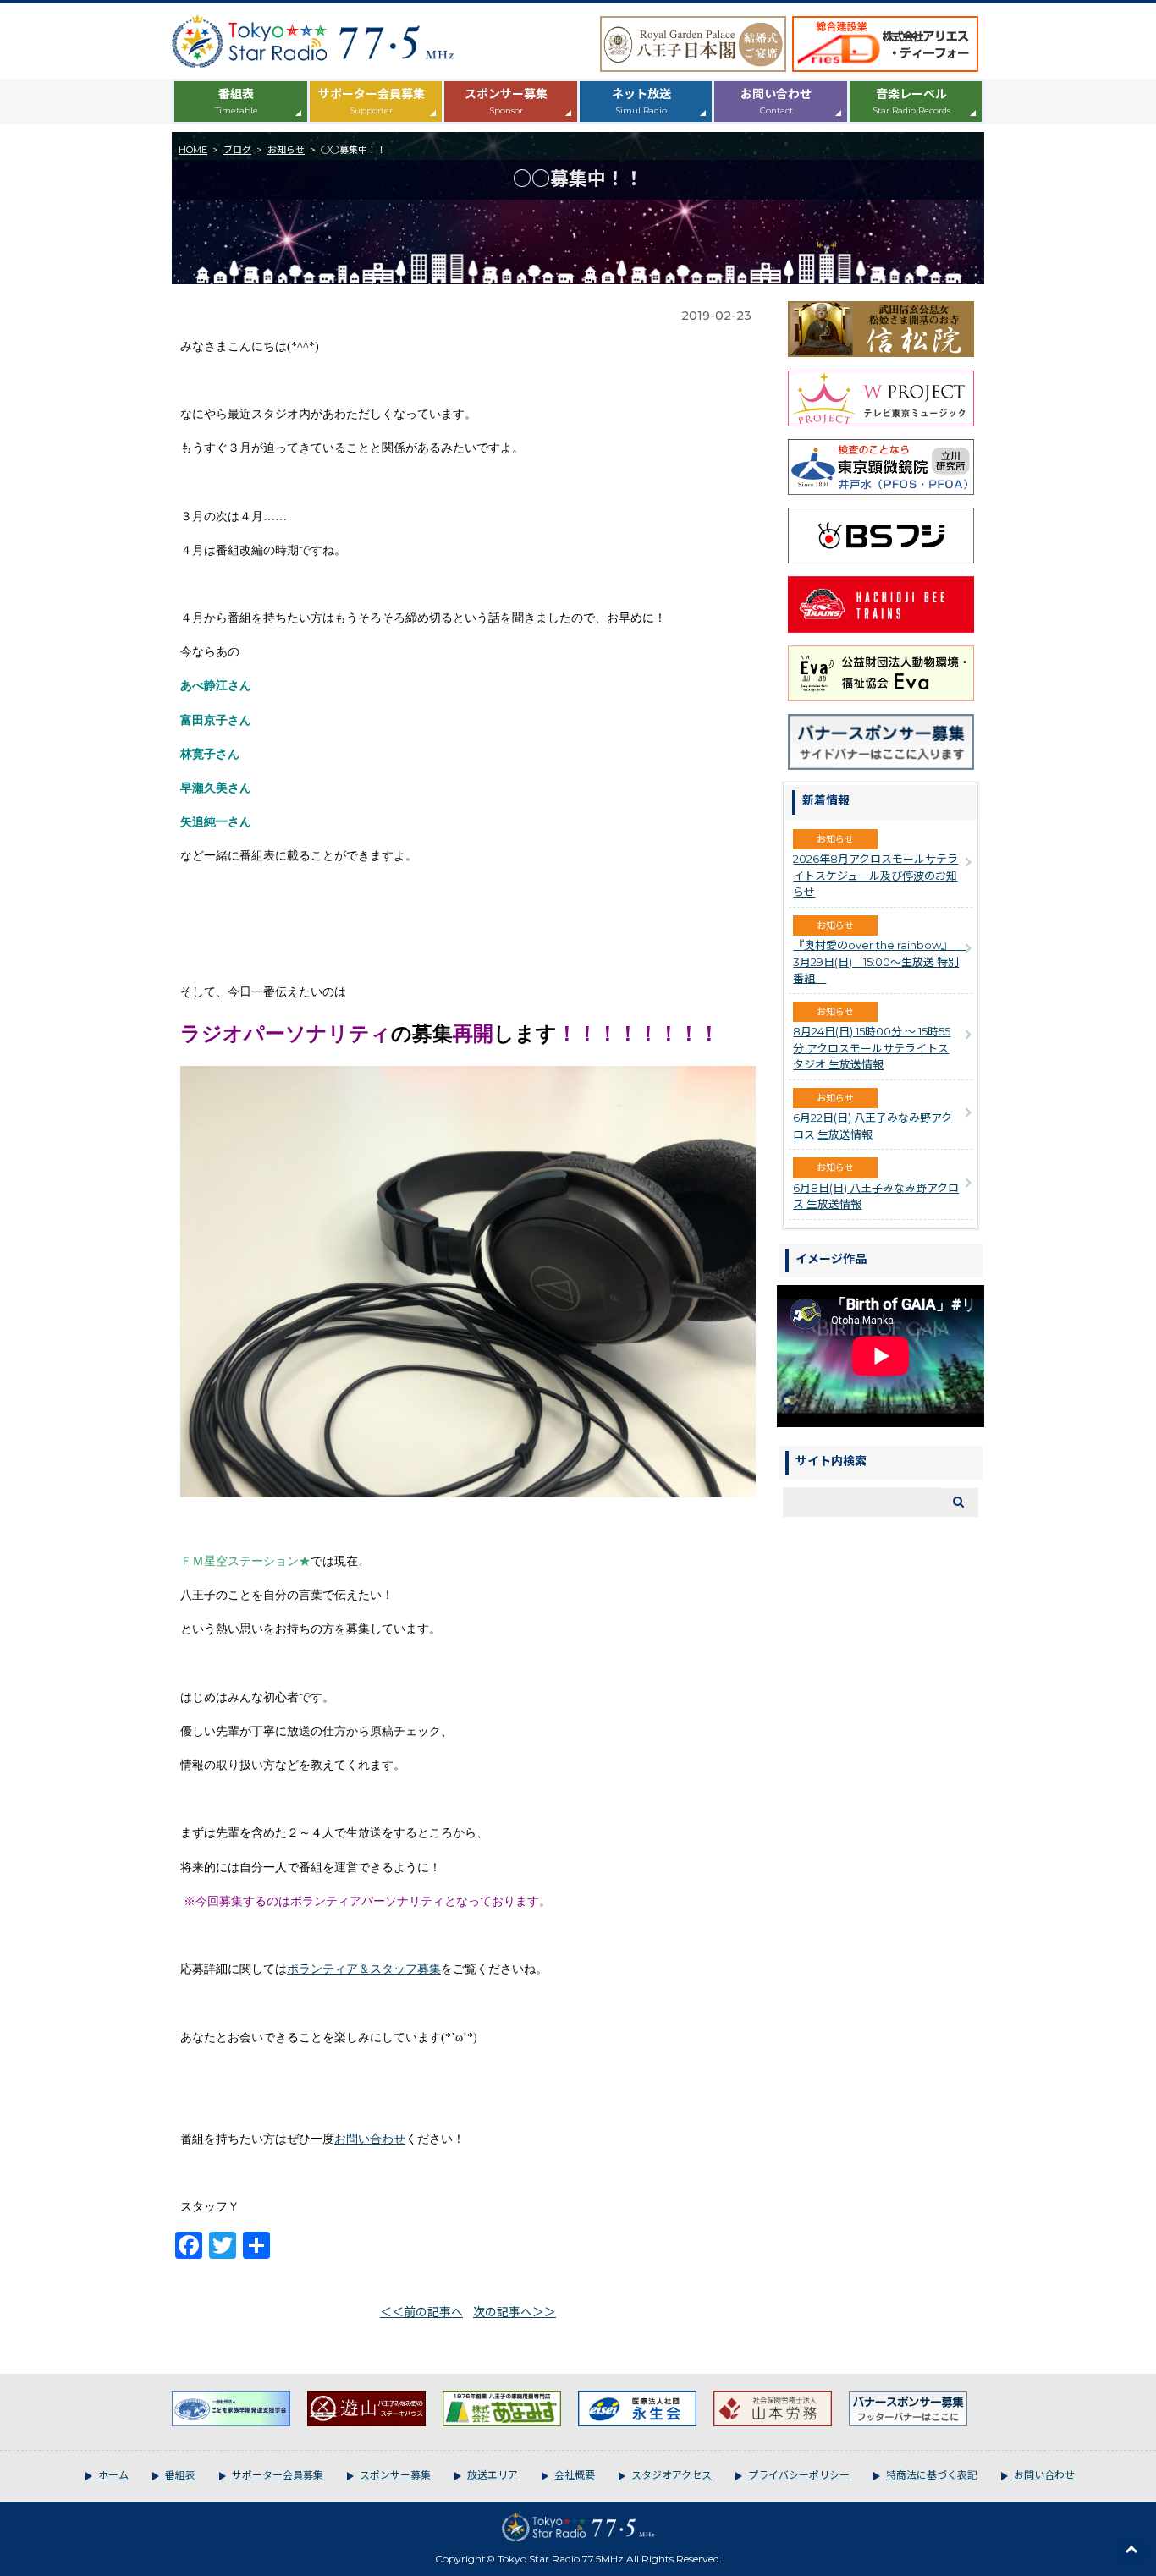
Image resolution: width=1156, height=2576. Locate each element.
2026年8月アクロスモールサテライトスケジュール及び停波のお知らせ (875, 875)
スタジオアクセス (672, 2475)
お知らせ (286, 150)
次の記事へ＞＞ (515, 2312)
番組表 (237, 101)
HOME (193, 150)
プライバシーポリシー (799, 2475)
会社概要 (575, 2475)
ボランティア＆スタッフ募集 (364, 1969)
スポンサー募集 (506, 101)
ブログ (237, 150)
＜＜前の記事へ (421, 2312)
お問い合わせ (776, 101)
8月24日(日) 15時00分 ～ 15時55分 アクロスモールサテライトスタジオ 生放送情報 (872, 1048)
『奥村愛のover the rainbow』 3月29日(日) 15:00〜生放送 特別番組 (879, 961)
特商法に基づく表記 (932, 2475)
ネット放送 (641, 101)
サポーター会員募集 (372, 101)
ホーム (113, 2475)
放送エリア (493, 2475)
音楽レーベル (911, 101)
